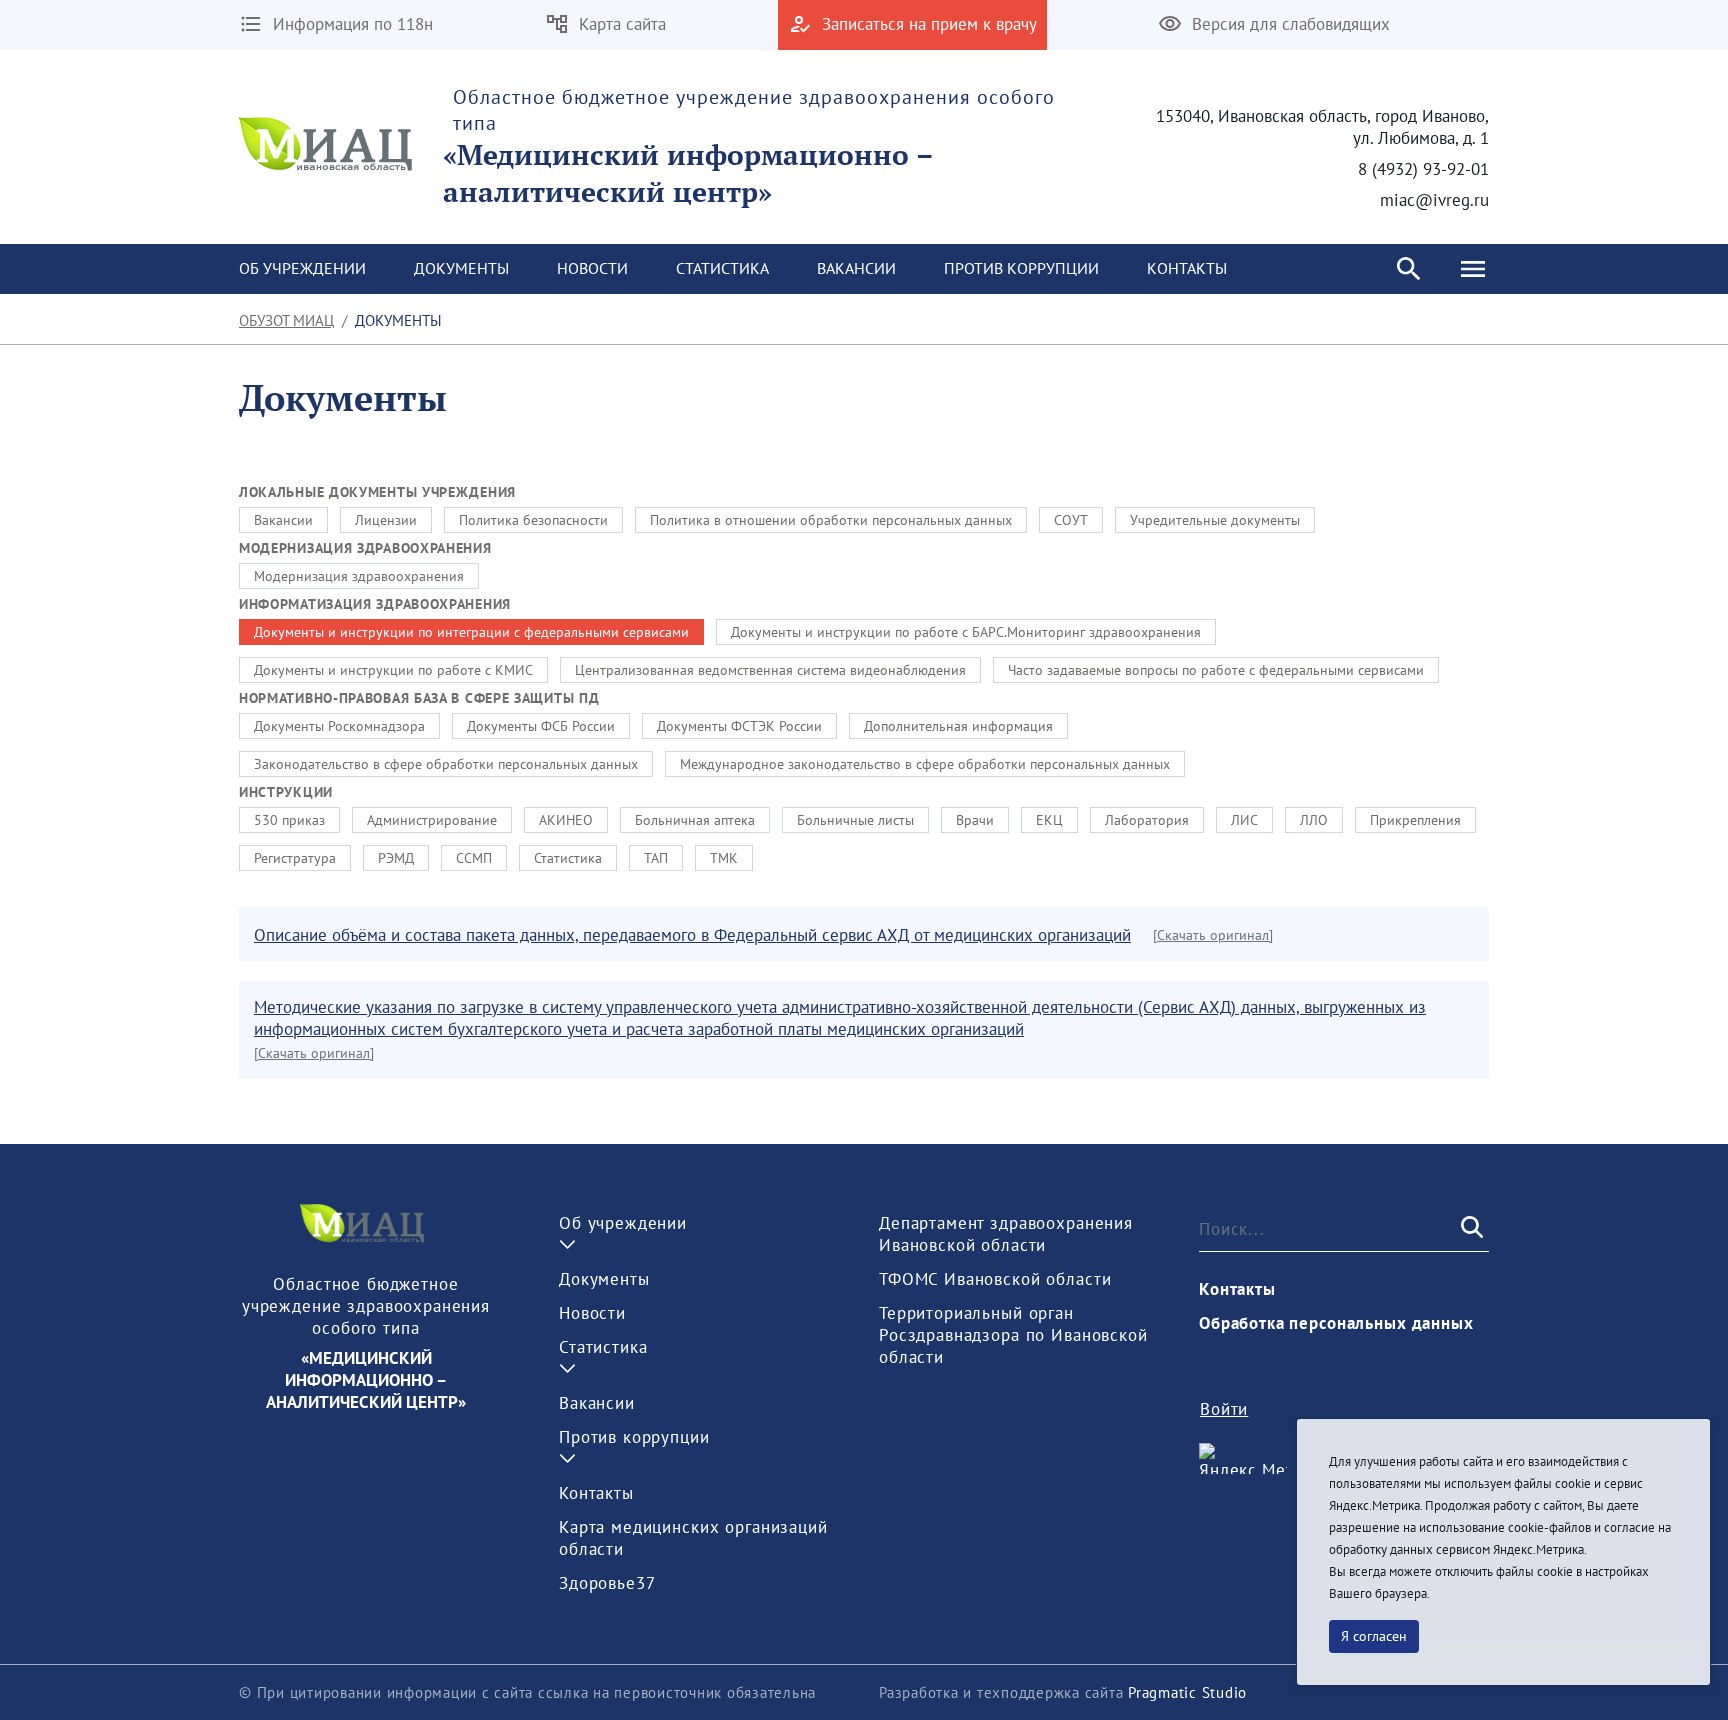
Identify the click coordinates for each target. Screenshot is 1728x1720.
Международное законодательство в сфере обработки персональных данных (925, 764)
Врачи (975, 820)
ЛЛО (1314, 820)
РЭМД (396, 858)
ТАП (656, 858)
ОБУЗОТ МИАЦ (286, 320)
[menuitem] (302, 269)
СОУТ (1071, 520)
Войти (1224, 1409)
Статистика (568, 858)
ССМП (474, 858)
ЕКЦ (1049, 820)
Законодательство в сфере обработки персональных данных (446, 764)
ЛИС (1244, 820)
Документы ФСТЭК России (739, 726)
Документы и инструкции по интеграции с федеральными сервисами (471, 632)
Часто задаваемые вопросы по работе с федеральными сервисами (1216, 670)
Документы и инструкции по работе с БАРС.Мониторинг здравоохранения (966, 632)
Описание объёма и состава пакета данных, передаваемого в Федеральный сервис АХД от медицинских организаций (692, 935)
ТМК (724, 858)
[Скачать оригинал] (1213, 935)
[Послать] (1470, 1229)
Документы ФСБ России (541, 726)
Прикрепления (1415, 820)
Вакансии (283, 520)
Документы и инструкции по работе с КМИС (393, 670)
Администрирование (432, 820)
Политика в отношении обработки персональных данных (831, 520)
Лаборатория (1147, 820)
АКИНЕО (566, 820)
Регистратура (295, 858)
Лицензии (386, 520)
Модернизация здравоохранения (359, 576)
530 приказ (289, 820)
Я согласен (1374, 1636)
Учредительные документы (1215, 520)
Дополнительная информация (958, 726)
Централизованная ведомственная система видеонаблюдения (770, 670)
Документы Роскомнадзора (339, 726)
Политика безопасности (533, 520)
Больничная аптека (695, 820)
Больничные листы (855, 820)
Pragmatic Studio (1187, 1692)
